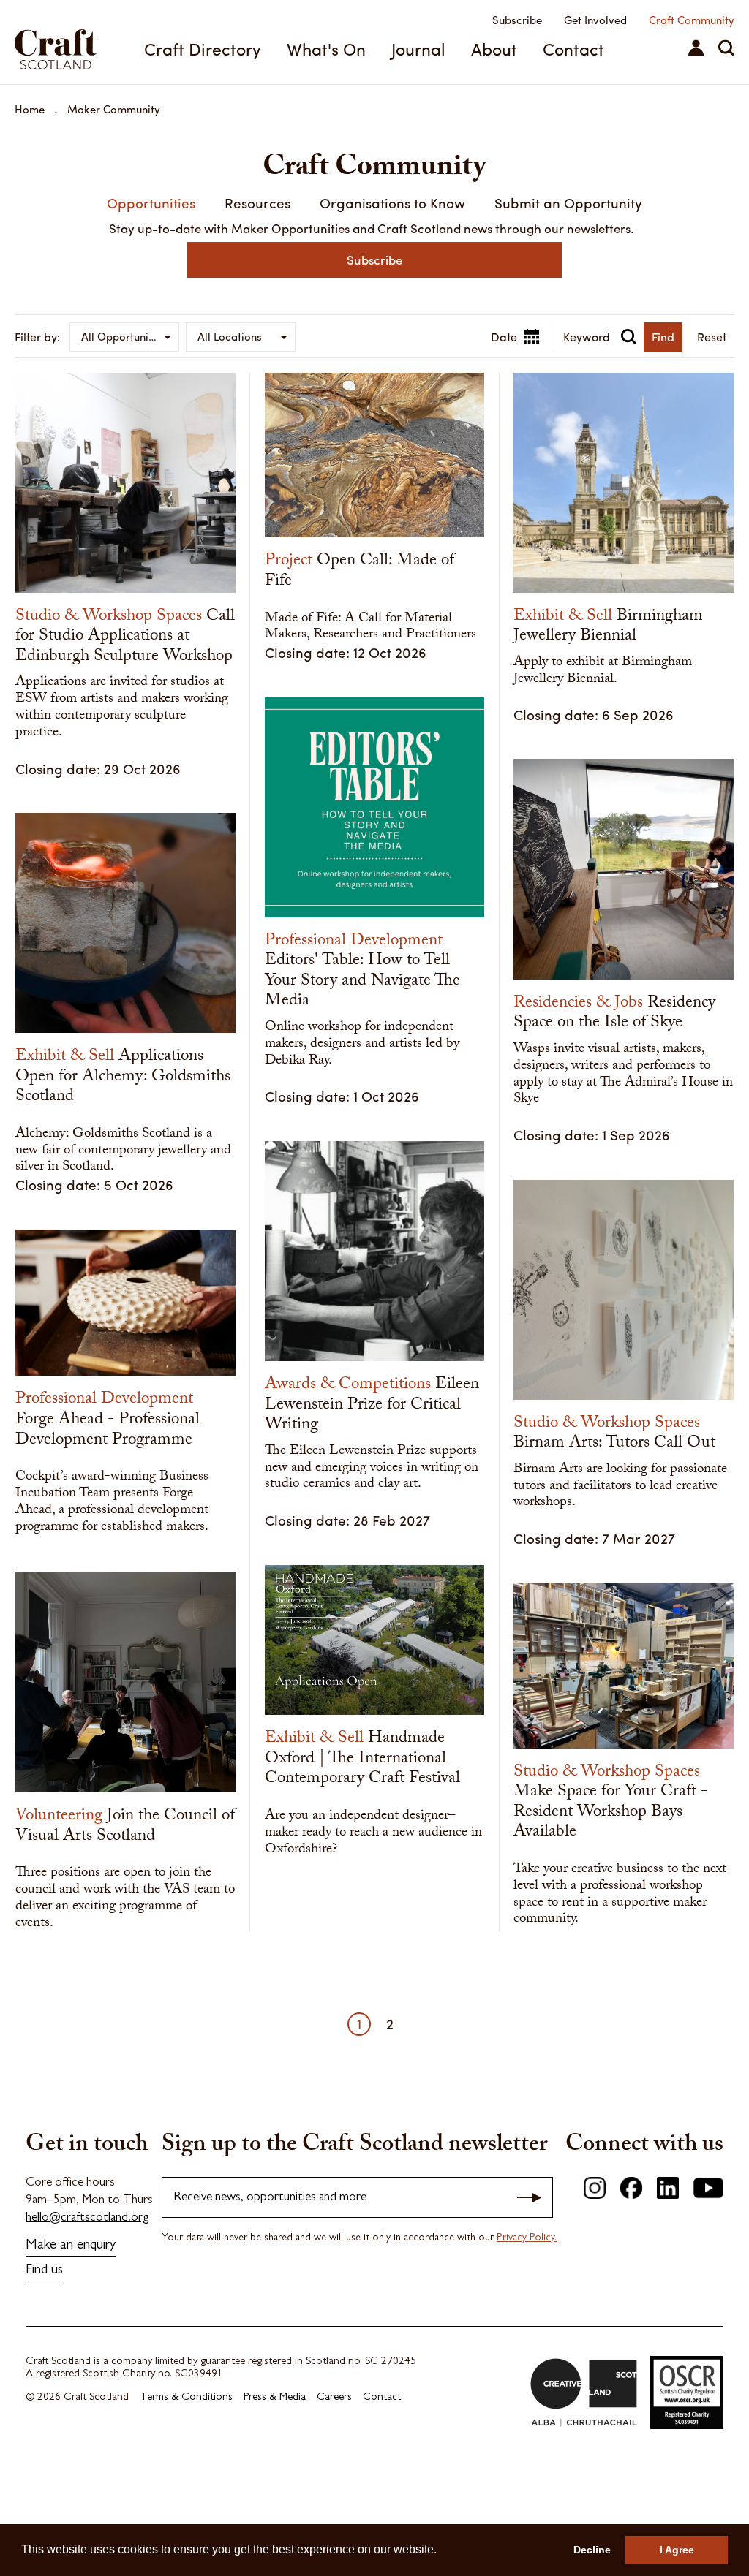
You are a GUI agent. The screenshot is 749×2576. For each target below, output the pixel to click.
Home (30, 109)
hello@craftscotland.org (87, 2218)
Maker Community (114, 109)
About (494, 49)
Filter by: (37, 337)
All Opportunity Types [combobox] (130, 336)
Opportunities (151, 202)
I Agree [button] (677, 2550)
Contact (573, 49)
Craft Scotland (69, 42)
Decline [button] (592, 2550)
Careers (334, 2398)
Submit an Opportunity (568, 202)
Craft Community (692, 20)
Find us (44, 2271)
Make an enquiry (71, 2246)
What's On (326, 49)
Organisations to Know (392, 202)
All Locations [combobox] (230, 336)
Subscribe (517, 20)
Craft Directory (203, 49)
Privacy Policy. (527, 2238)
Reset (712, 337)
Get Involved (595, 20)
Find (663, 337)
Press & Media (275, 2398)
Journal (418, 49)
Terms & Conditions (186, 2398)
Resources (257, 202)
